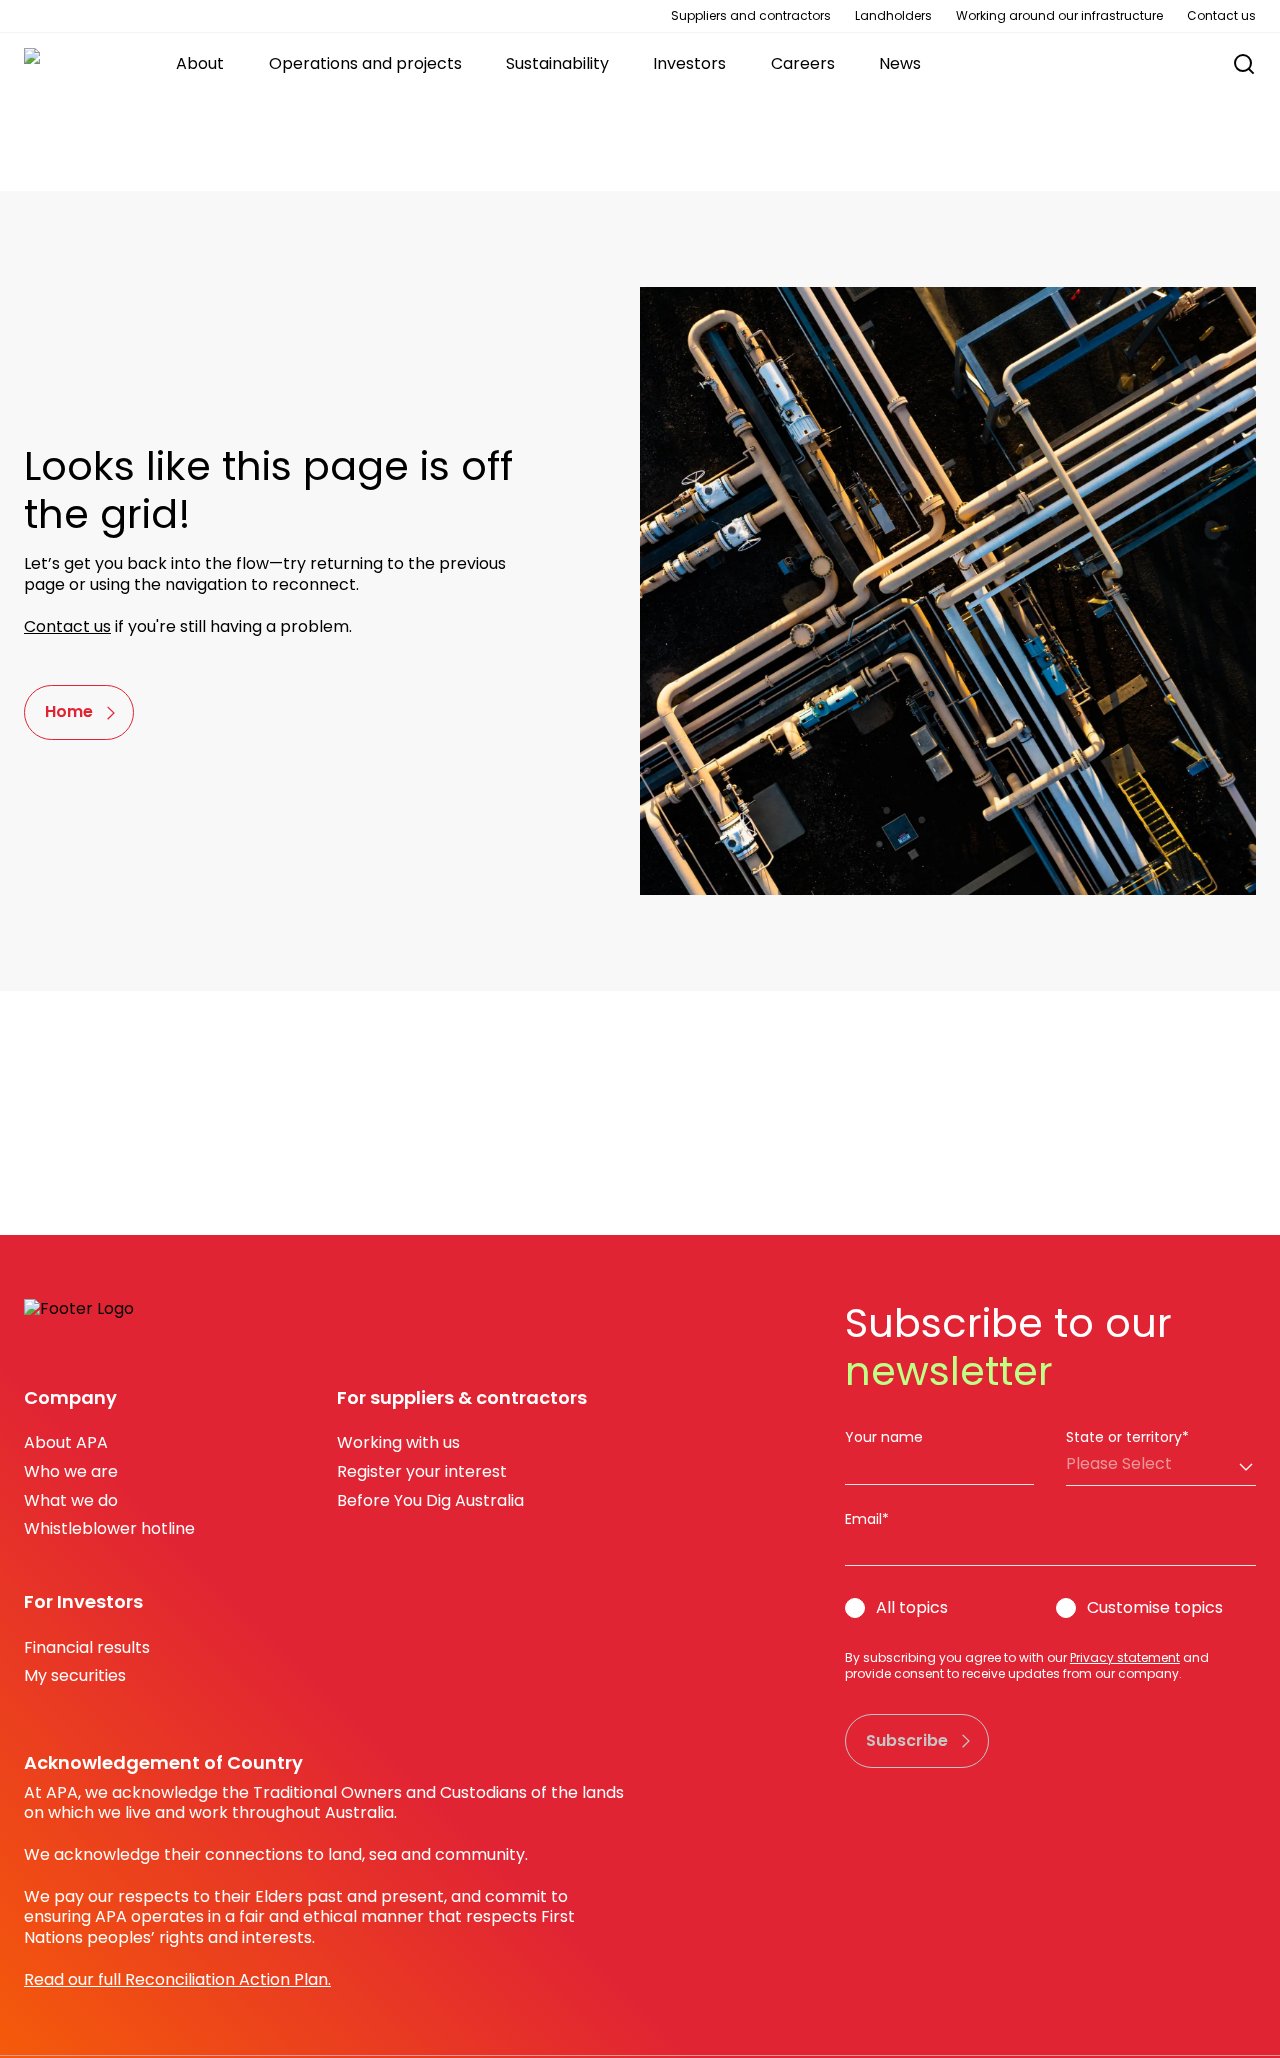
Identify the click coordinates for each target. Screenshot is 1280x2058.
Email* (867, 1519)
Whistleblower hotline (109, 1528)
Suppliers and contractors (751, 16)
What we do (71, 1500)
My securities (75, 1675)
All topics (912, 1608)
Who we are (71, 1471)
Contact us (1221, 16)
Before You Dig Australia (430, 1500)
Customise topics (1155, 1608)
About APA (66, 1442)
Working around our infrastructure (1059, 16)
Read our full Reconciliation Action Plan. (177, 1979)
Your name (884, 1437)
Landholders (893, 16)
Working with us (398, 1442)
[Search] (1244, 64)
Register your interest (422, 1471)
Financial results (87, 1647)
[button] (1234, 64)
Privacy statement (1125, 1657)
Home (69, 711)
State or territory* (1127, 1437)
